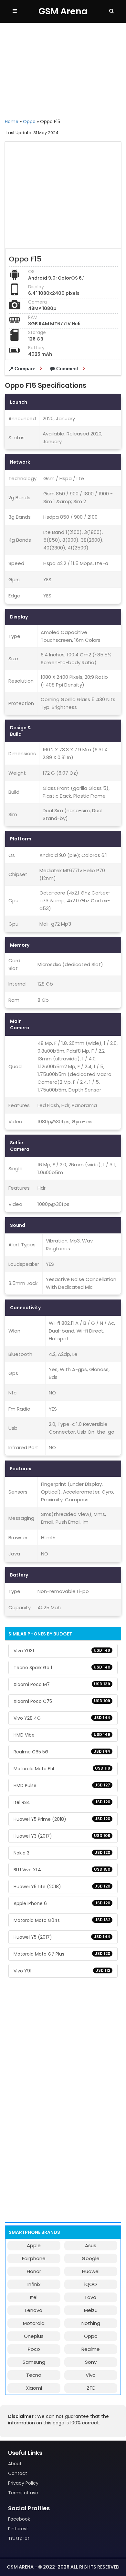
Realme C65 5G (62, 1752)
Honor (34, 2271)
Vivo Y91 (62, 1971)
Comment (67, 369)
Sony (91, 2362)
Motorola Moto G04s (62, 1920)
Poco (34, 2349)
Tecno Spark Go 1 (62, 1668)
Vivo (91, 2375)
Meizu (91, 2310)
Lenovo (34, 2310)
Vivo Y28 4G (62, 1718)
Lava (91, 2297)
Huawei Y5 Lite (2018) (62, 1887)
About (15, 2464)
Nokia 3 (62, 1853)
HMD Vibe (62, 1735)
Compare (25, 369)
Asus (91, 2245)
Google (91, 2258)
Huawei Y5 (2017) (62, 1937)
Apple (34, 2245)
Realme (91, 2349)
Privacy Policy (23, 2483)
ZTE (91, 2388)
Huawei (91, 2271)
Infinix (34, 2284)
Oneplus (34, 2336)
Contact (18, 2473)
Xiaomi (34, 2388)
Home (12, 121)
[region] (63, 70)
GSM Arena (63, 11)
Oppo (29, 121)
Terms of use (23, 2493)
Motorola (34, 2323)
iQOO (91, 2284)
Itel (34, 2297)
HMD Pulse (62, 1785)
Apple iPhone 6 (62, 1903)
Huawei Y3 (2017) (62, 1836)
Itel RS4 (62, 1802)
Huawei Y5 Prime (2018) (62, 1819)
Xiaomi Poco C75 (62, 1701)
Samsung (34, 2362)
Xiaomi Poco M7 (62, 1684)
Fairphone (34, 2258)
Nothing (91, 2323)
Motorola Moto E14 (62, 1769)
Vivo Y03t (62, 1651)
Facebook (19, 2519)
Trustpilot (19, 2538)
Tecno (34, 2375)
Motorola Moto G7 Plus (62, 1954)
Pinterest (18, 2529)
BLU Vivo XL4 (62, 1870)
